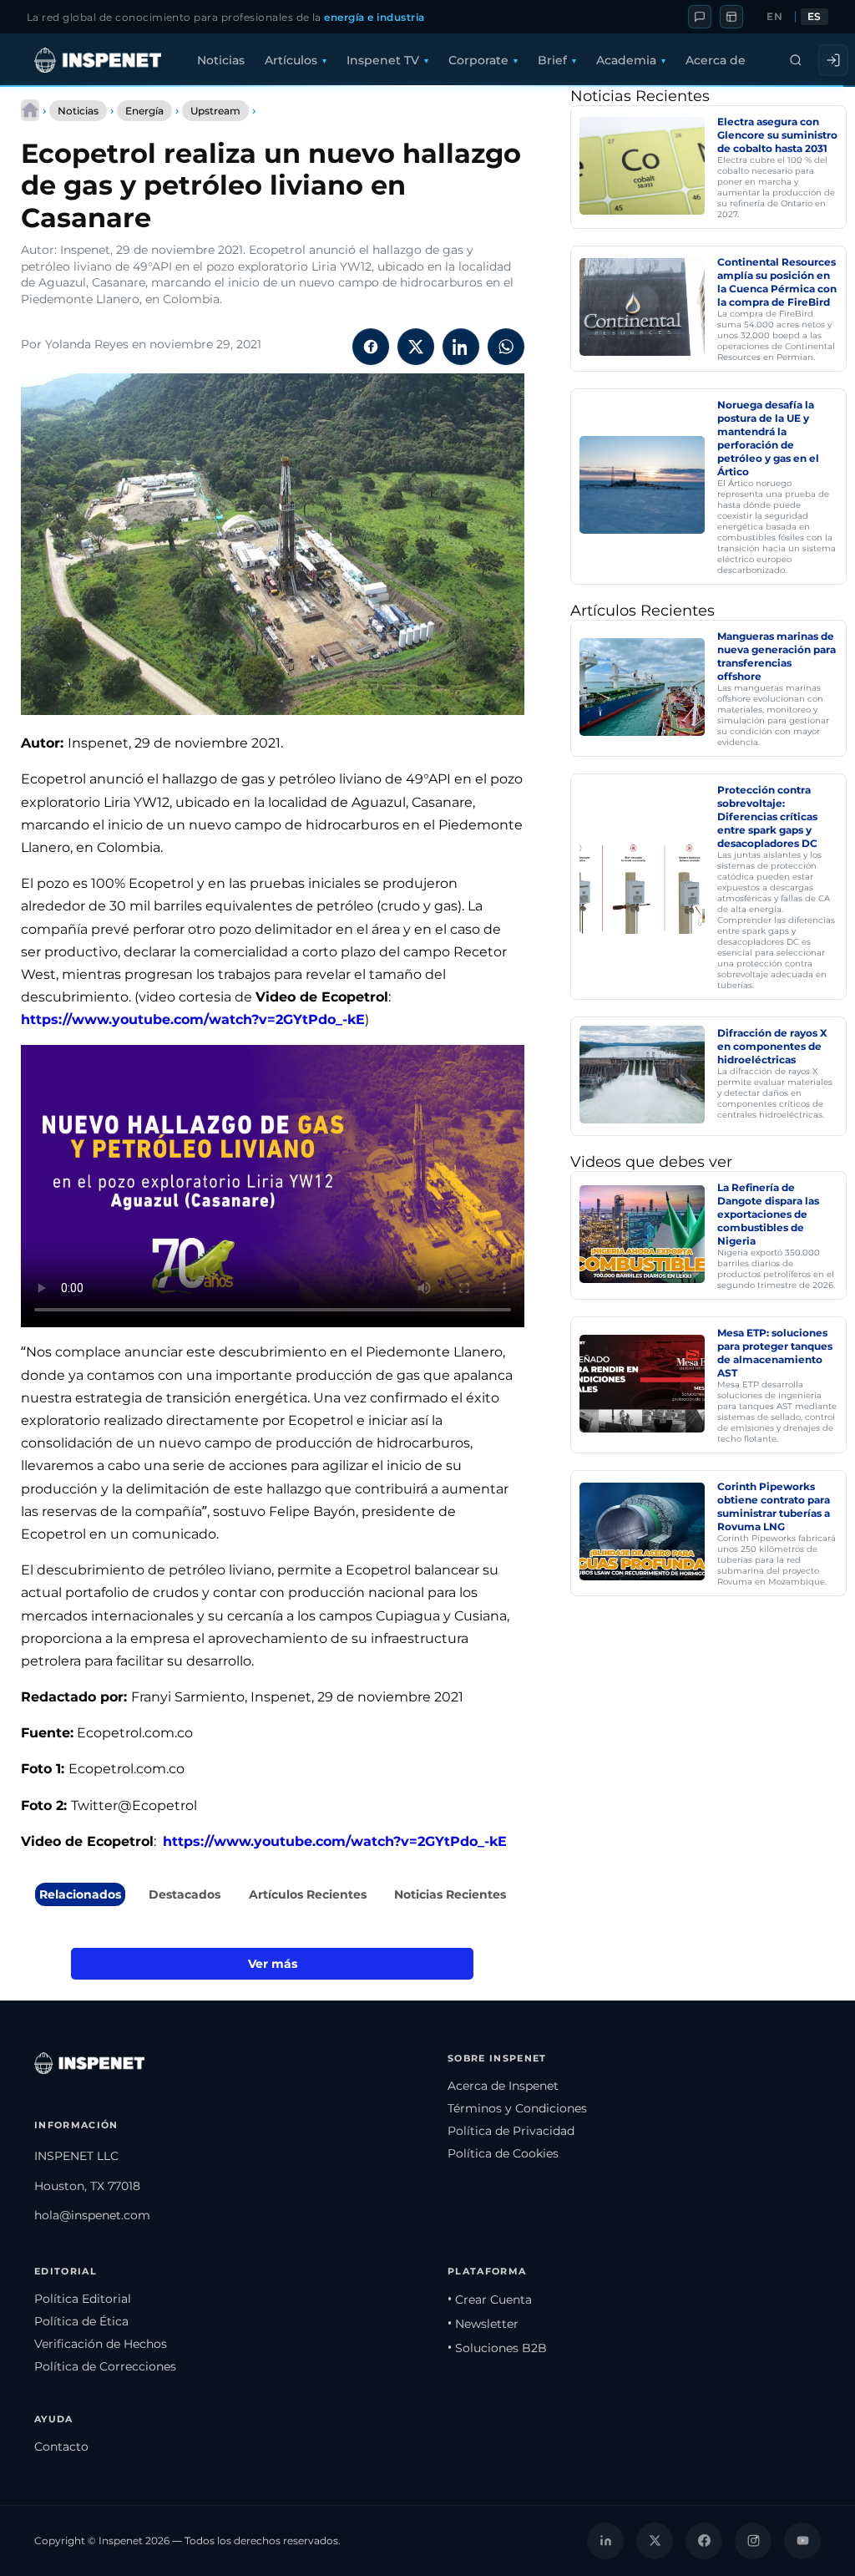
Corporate (478, 60)
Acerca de (716, 60)
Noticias (221, 60)
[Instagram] (753, 2541)
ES (815, 17)
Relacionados (80, 1894)
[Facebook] (704, 2541)
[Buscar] (796, 60)
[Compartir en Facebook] (371, 347)
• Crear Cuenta (490, 2300)
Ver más (273, 1964)
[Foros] (700, 17)
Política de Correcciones (105, 2366)
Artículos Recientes (308, 1894)
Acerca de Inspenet (503, 2086)
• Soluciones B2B (497, 2348)
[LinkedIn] (605, 2541)
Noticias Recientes (450, 1894)
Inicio (30, 110)
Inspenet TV (383, 60)
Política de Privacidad (511, 2131)
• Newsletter (483, 2324)
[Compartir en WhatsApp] (506, 347)
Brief (552, 60)
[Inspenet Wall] (731, 17)
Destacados (185, 1894)
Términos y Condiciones (517, 2108)
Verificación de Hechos (101, 2344)
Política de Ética (81, 2321)
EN (774, 17)
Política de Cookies (503, 2153)
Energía (144, 111)
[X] (655, 2541)
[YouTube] (802, 2541)
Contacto (61, 2447)
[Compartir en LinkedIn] (461, 347)
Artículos (291, 60)
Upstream (215, 111)
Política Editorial (83, 2299)
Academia (626, 60)
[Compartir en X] (416, 347)
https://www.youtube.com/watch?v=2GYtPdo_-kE (193, 1019)
